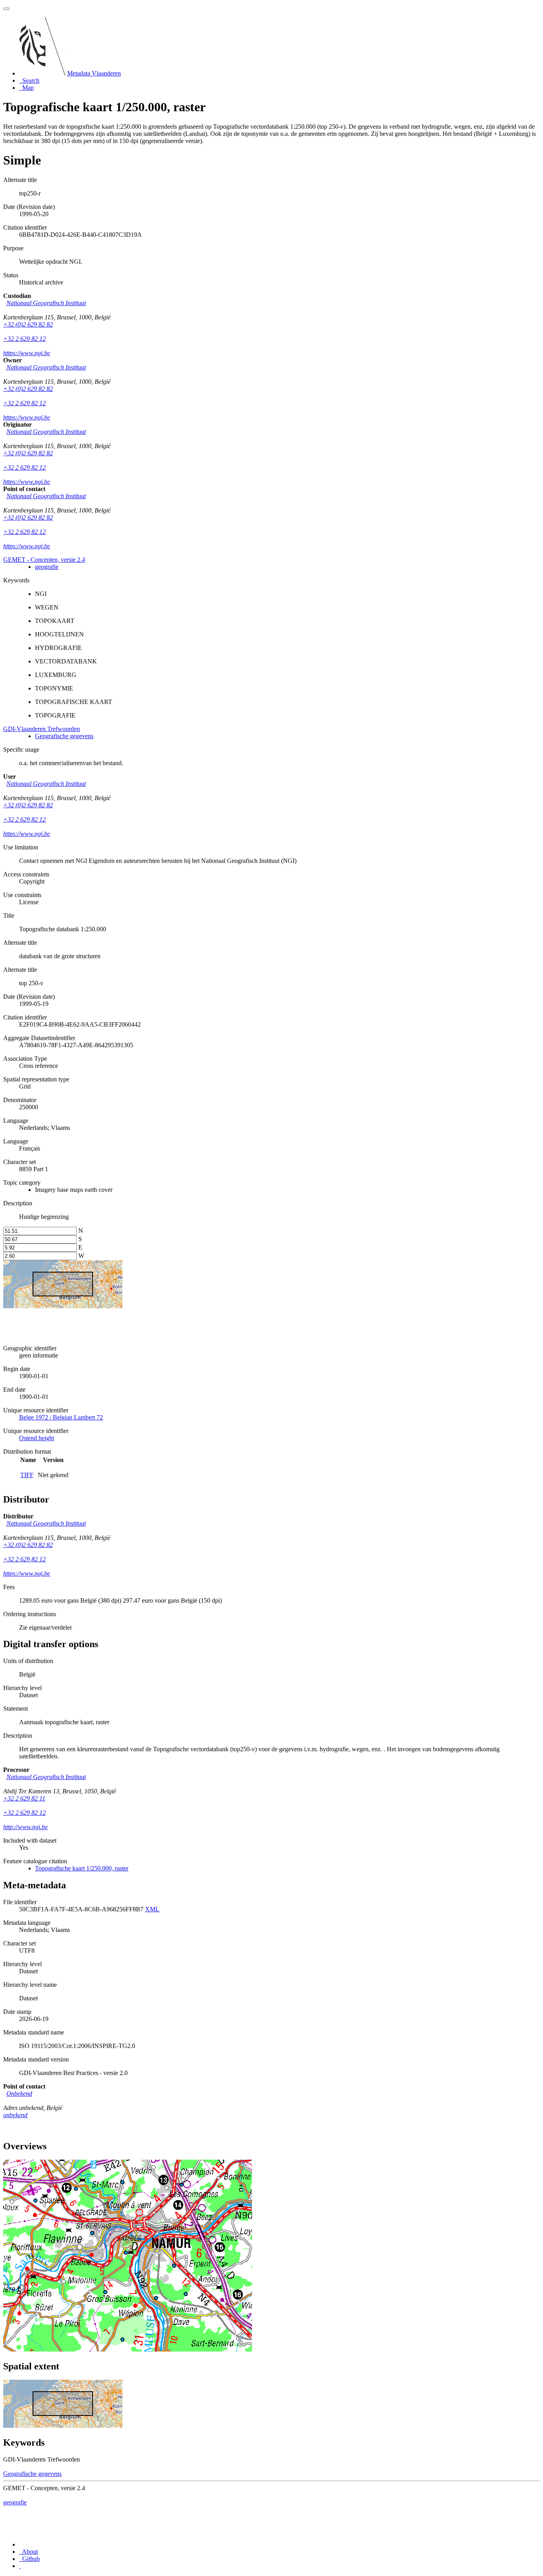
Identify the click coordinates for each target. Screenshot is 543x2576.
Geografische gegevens (64, 736)
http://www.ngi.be (25, 1827)
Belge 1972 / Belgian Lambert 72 (61, 1417)
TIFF (27, 1475)
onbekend (15, 2115)
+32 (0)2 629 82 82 (28, 324)
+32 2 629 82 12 (24, 339)
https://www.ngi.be (27, 353)
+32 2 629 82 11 (24, 1798)
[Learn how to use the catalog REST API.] (20, 2566)
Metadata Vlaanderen (94, 73)
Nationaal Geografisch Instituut (46, 303)
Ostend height (37, 1438)
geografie (47, 567)
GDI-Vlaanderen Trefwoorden (42, 729)
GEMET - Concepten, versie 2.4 (44, 560)
